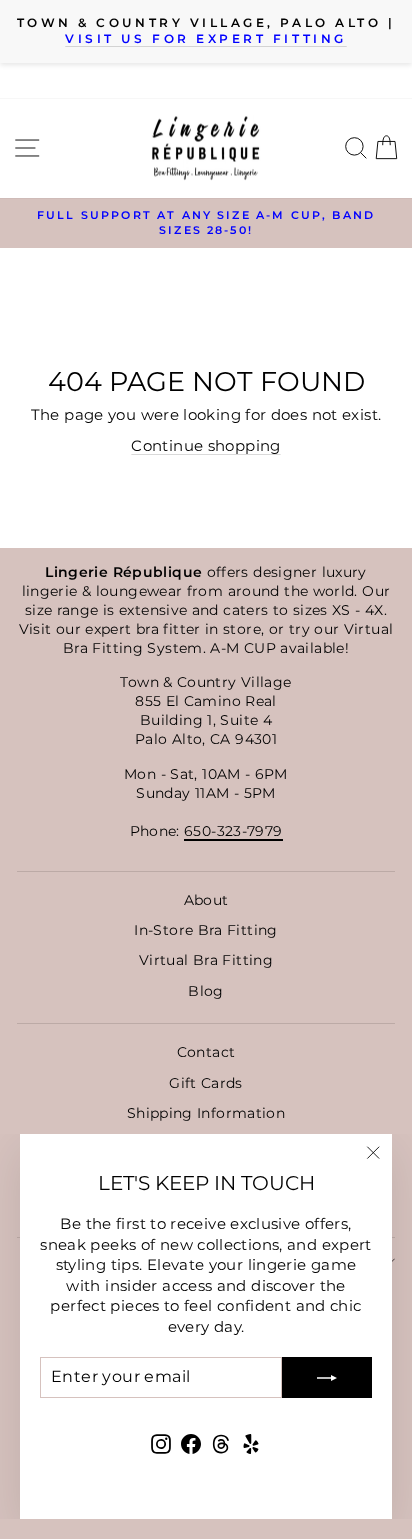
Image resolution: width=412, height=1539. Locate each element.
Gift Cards (206, 1083)
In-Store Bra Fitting (205, 930)
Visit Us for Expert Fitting (205, 39)
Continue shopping (205, 446)
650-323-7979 (233, 831)
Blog (205, 991)
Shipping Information (206, 1113)
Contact (206, 1052)
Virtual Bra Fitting (206, 960)
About (206, 900)
